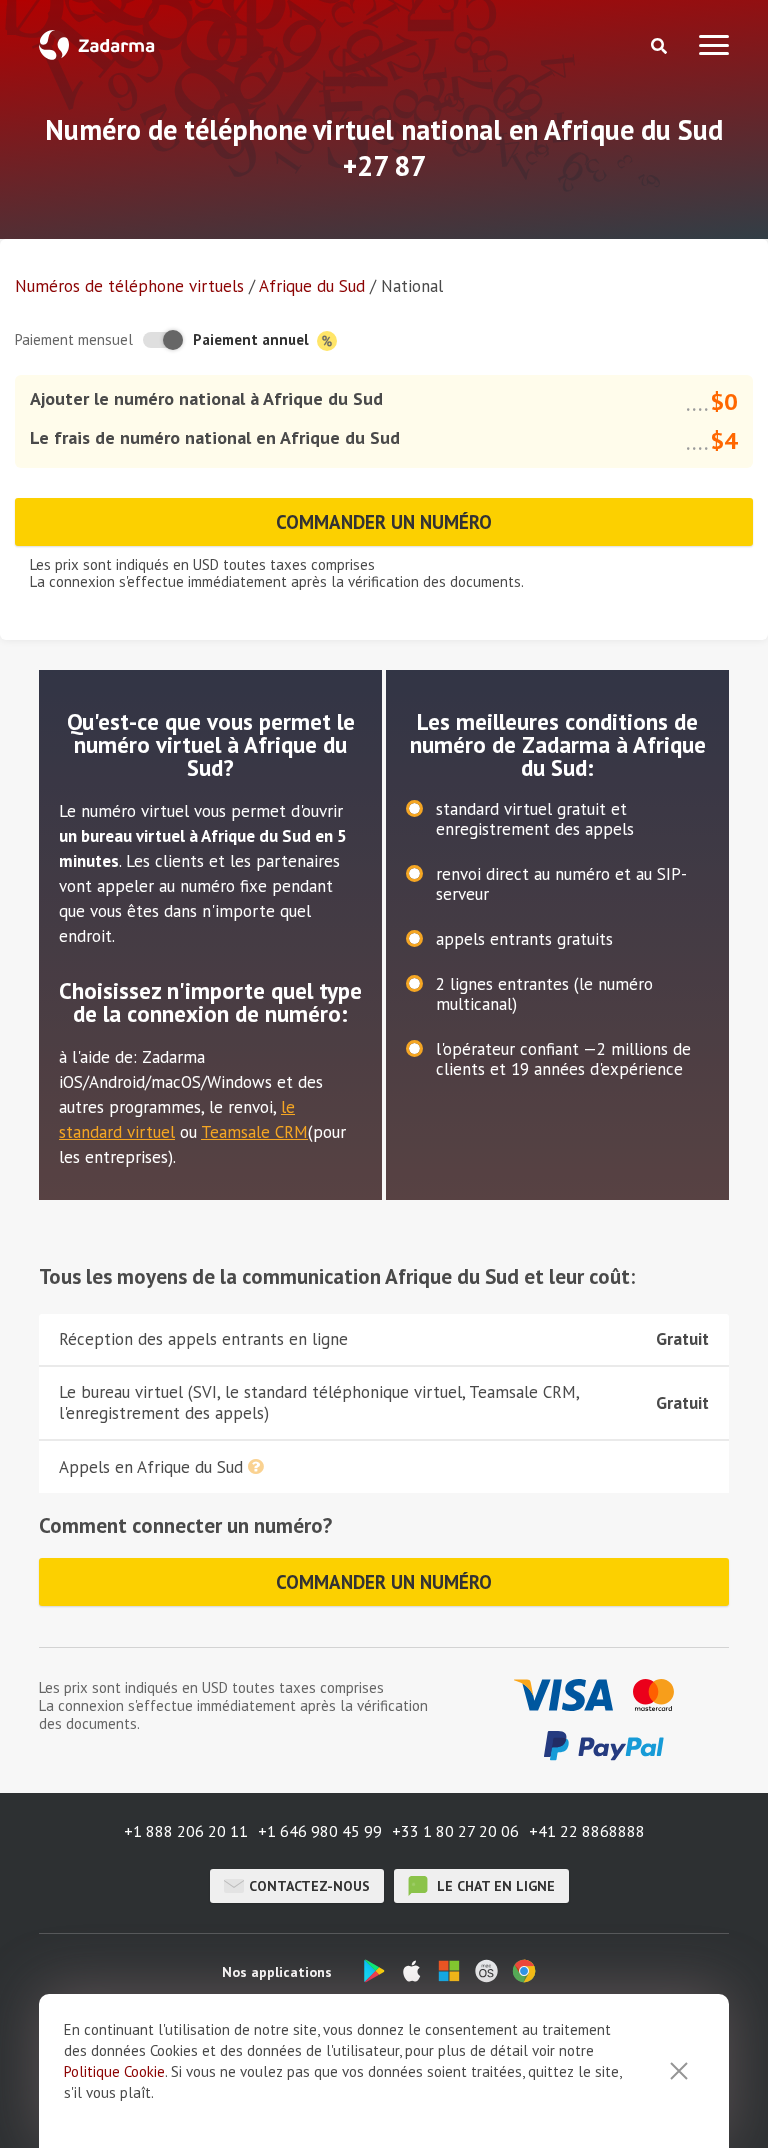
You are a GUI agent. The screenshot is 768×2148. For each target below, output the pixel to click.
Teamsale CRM (254, 1132)
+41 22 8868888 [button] (587, 1831)
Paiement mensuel (74, 339)
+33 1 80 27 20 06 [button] (455, 1831)
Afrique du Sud (312, 286)
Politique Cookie (114, 2071)
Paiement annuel (253, 339)
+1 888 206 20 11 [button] (186, 1831)
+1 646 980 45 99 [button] (320, 1831)
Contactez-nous (309, 1886)
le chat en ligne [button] (494, 1886)
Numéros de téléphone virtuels (129, 286)
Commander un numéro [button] (384, 522)
